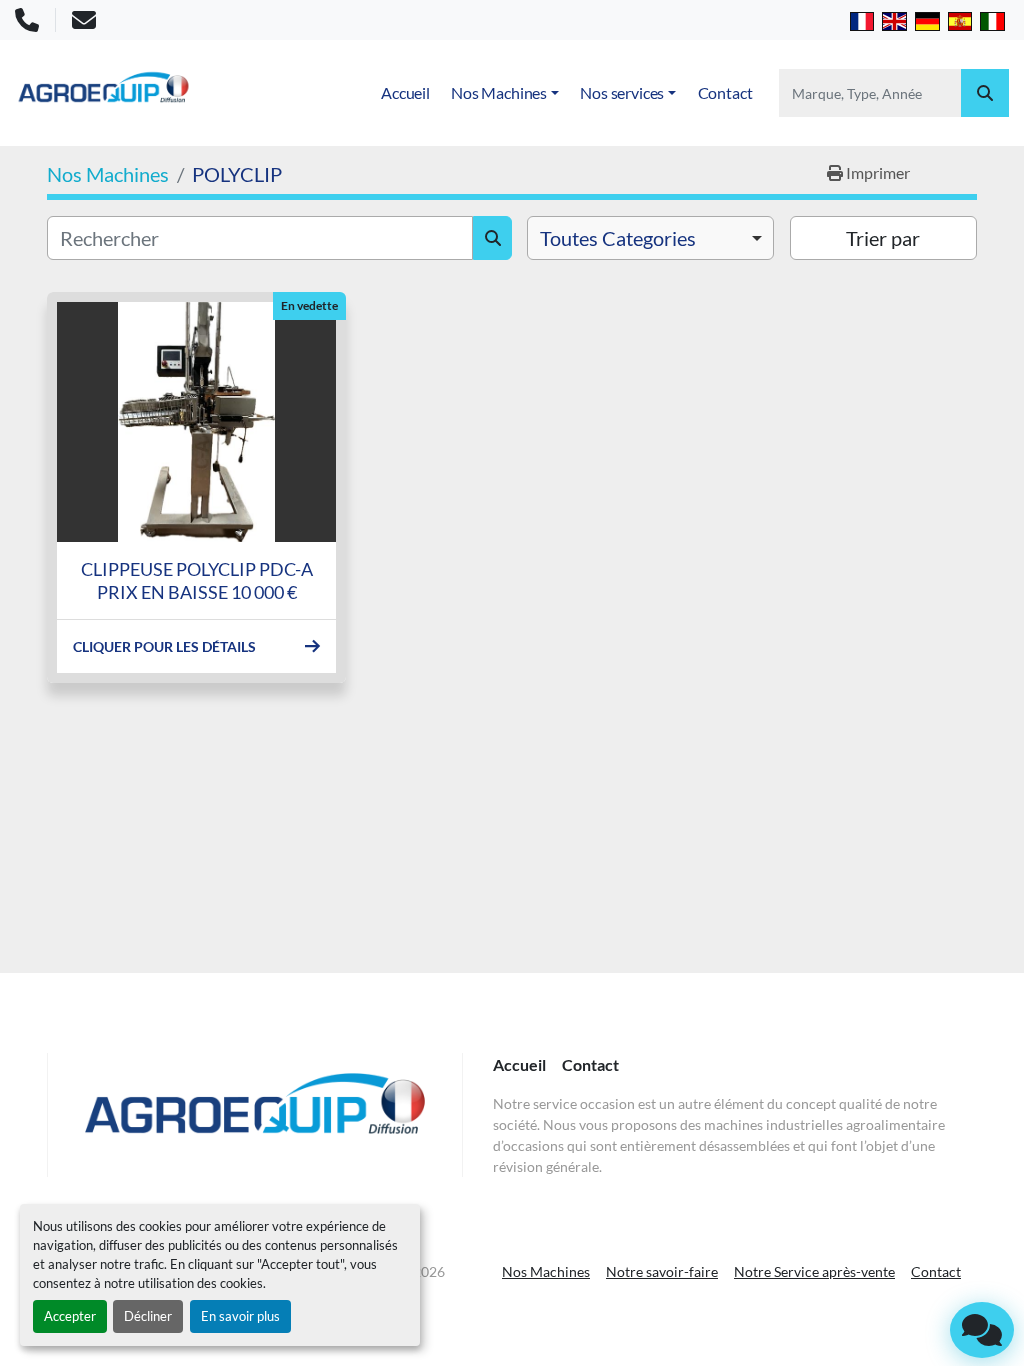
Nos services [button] (622, 92)
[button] (505, 93)
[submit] (985, 93)
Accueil (405, 92)
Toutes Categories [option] (618, 238)
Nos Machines (499, 92)
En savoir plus (240, 1316)
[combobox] (650, 238)
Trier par (883, 238)
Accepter (70, 1316)
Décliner (148, 1316)
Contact (725, 92)
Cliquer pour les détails (164, 646)
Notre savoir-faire (662, 1271)
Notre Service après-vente (814, 1271)
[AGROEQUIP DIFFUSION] (255, 1115)
